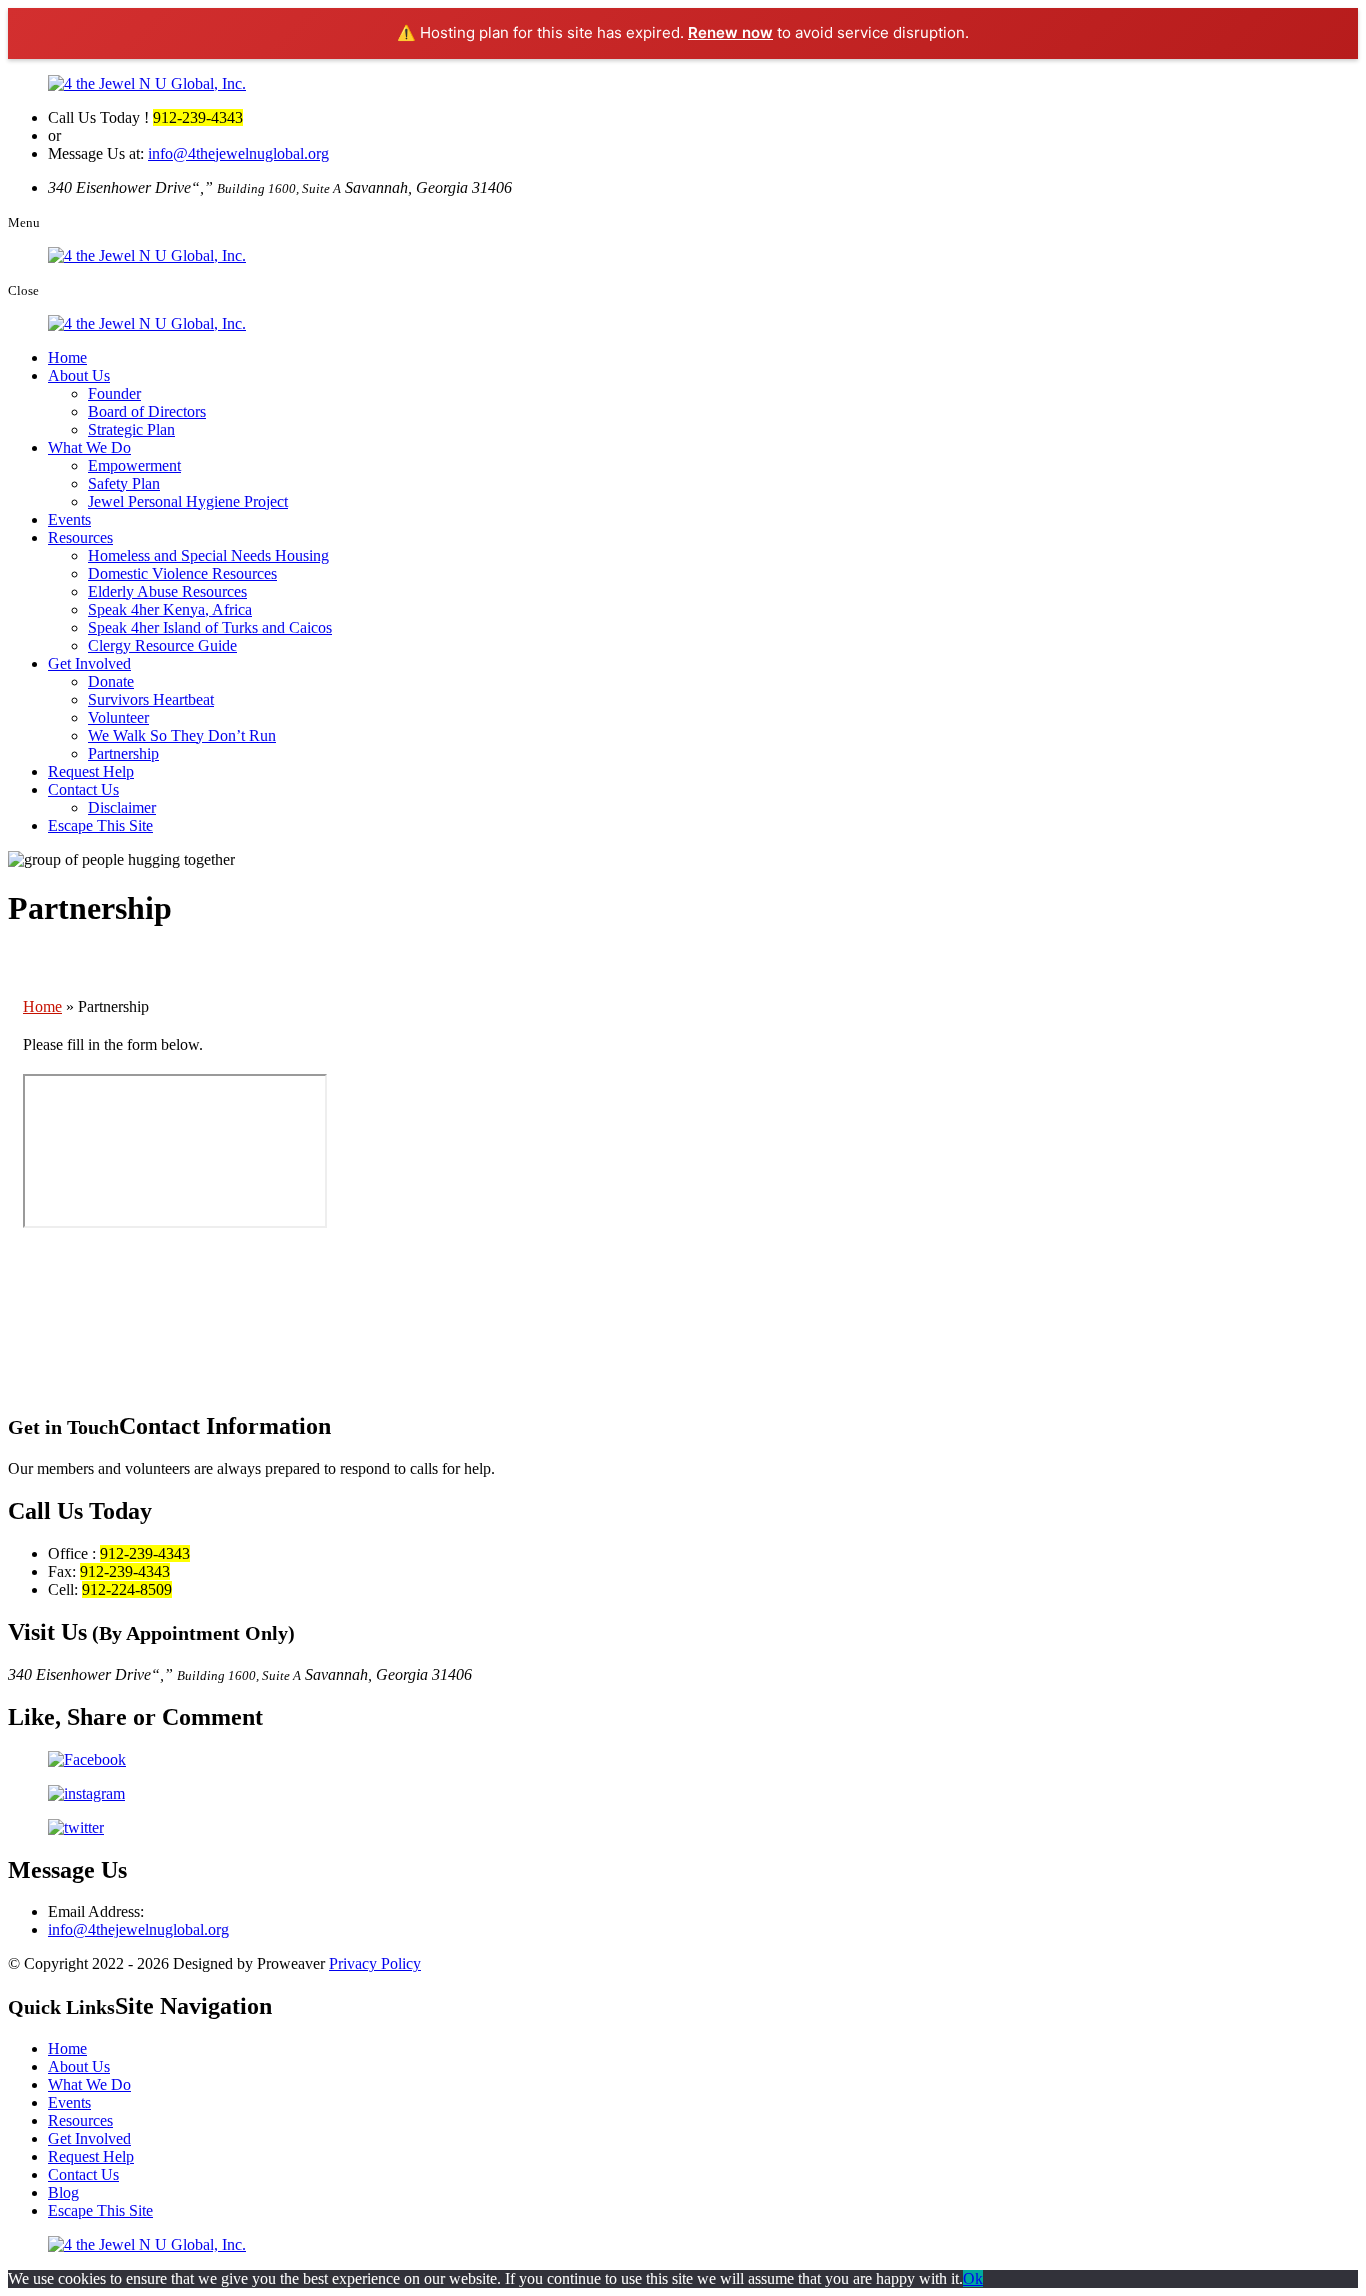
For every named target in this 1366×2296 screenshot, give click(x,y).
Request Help (91, 771)
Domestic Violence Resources (182, 573)
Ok (973, 2278)
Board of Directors (147, 411)
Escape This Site (100, 825)
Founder (114, 393)
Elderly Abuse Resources (167, 591)
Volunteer (118, 717)
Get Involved (89, 663)
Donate (111, 681)
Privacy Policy (375, 1963)
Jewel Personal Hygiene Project (188, 501)
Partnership (123, 753)
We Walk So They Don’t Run (182, 735)
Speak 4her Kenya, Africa (170, 609)
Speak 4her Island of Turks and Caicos (210, 627)
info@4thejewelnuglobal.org (238, 153)
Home (67, 357)
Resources (80, 537)
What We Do (89, 447)
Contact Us (83, 789)
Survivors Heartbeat (151, 699)
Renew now (730, 32)
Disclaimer (122, 807)
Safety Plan (124, 483)
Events (69, 519)
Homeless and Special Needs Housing (208, 555)
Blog (63, 2192)
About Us (79, 375)
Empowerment (134, 465)
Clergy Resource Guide (162, 645)
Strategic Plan (131, 429)
